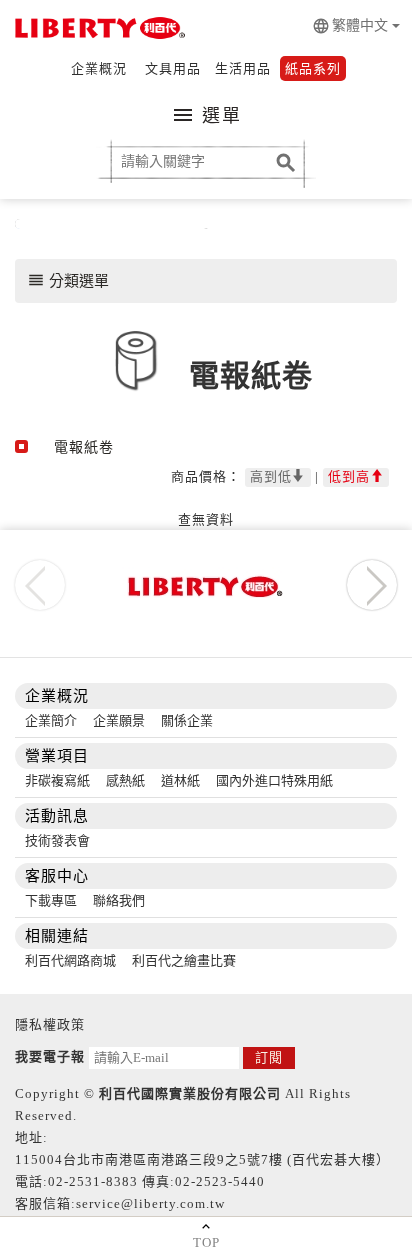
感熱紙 (125, 780)
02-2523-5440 (220, 1181)
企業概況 (99, 68)
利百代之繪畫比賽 (184, 960)
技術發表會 (57, 840)
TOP (206, 1242)
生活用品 (243, 68)
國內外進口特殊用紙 (274, 780)
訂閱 (269, 1057)
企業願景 (119, 720)
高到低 (271, 476)
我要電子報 (50, 1056)
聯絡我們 (119, 900)
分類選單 (68, 280)
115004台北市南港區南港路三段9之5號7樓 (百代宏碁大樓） (202, 1159)
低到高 (349, 476)
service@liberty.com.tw (150, 1203)
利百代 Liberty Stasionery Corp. (97, 30)
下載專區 (51, 900)
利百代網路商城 (70, 960)
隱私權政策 (50, 1024)
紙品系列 (313, 68)
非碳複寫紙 (57, 780)
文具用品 (173, 68)
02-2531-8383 (93, 1181)
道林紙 (180, 780)
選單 (206, 115)
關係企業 (187, 720)
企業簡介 (51, 720)
